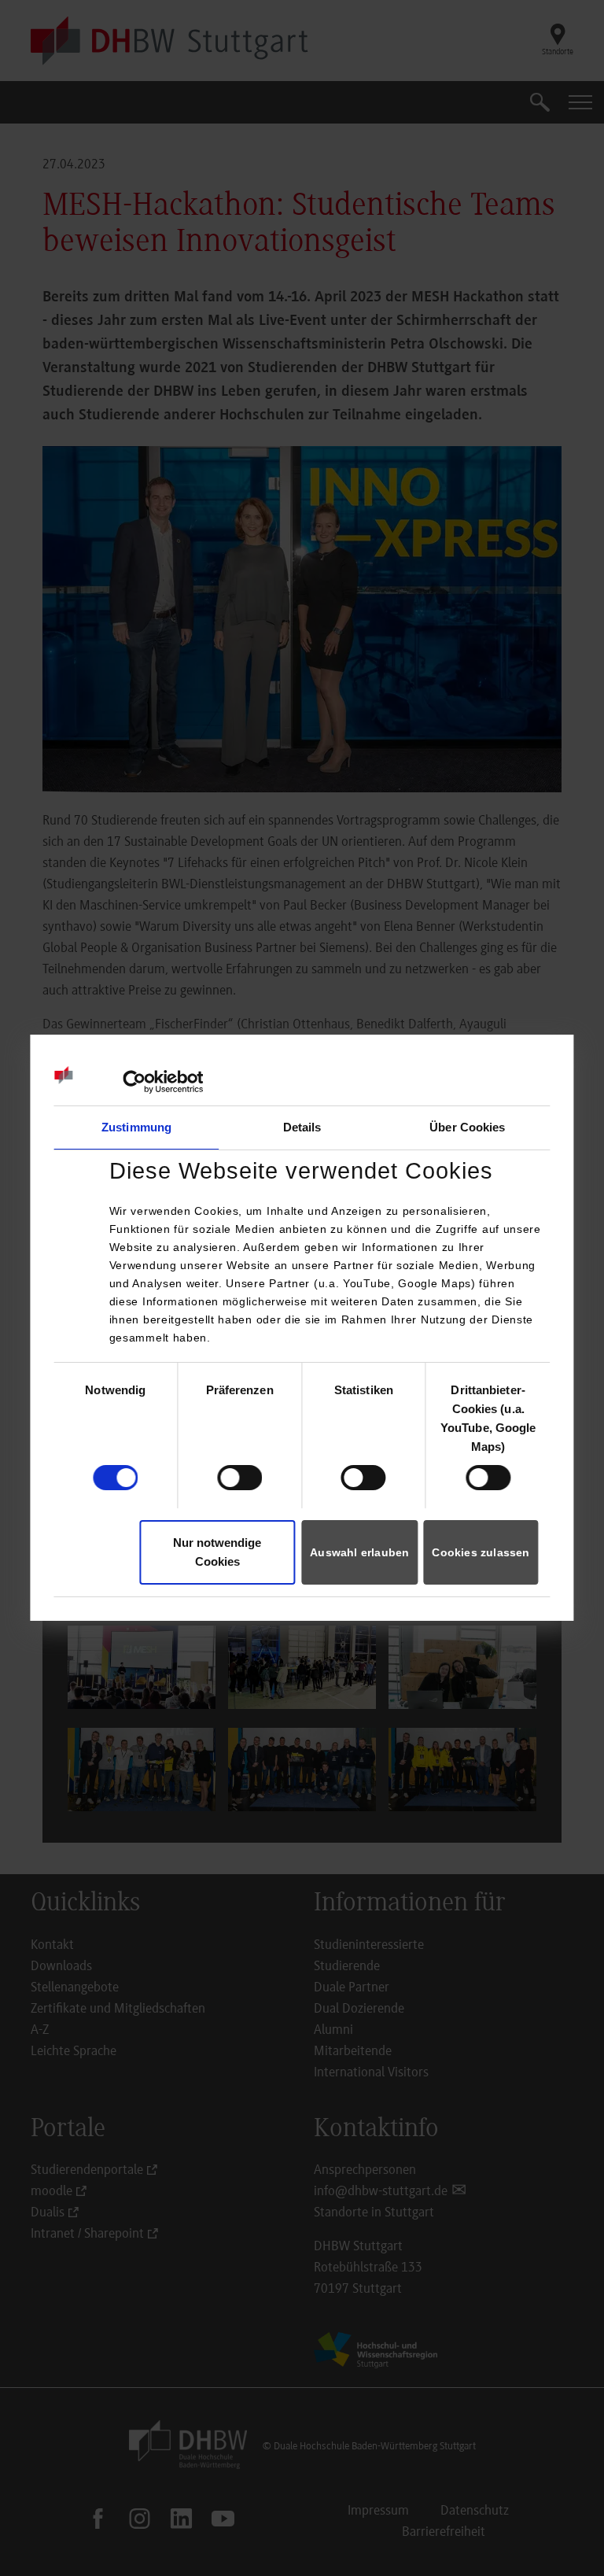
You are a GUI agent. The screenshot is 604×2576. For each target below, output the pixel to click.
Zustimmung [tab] (136, 1127)
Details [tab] (302, 1127)
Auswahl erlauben (359, 1552)
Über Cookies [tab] (467, 1127)
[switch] (239, 1478)
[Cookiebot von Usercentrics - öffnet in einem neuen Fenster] (134, 1082)
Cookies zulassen (481, 1552)
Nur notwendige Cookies (217, 1552)
